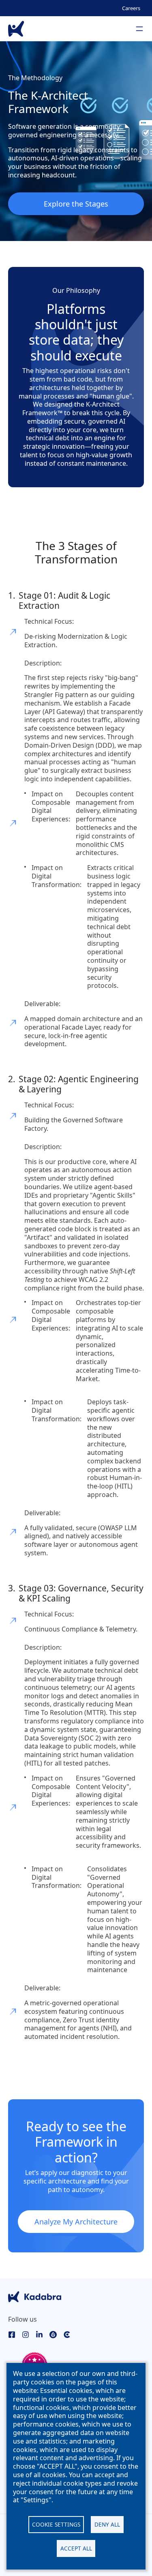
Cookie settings (56, 2524)
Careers (131, 8)
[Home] (16, 29)
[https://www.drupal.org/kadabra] (53, 2334)
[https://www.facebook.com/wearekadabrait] (12, 2334)
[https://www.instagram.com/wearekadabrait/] (26, 2334)
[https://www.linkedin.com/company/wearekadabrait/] (39, 2334)
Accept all (76, 2548)
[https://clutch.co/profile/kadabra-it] (67, 2334)
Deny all (107, 2524)
